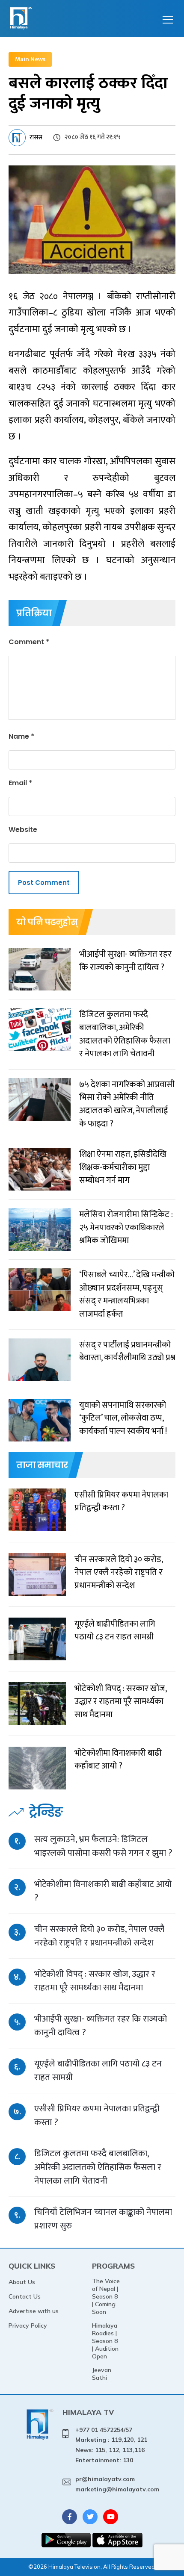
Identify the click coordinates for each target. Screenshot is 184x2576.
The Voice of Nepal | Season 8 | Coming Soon (106, 2296)
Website (23, 830)
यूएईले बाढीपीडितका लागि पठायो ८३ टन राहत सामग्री (98, 2071)
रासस (36, 137)
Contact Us (25, 2296)
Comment (29, 642)
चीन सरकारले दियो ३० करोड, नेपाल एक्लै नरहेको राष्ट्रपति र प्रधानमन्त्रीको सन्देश (99, 1936)
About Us (22, 2282)
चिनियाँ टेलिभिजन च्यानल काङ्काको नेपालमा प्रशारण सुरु (103, 2219)
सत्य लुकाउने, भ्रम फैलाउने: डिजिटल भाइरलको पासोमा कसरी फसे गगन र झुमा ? (103, 1846)
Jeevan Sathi (102, 2374)
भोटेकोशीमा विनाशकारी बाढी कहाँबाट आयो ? (103, 1891)
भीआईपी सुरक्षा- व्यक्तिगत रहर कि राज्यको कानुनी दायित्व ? (101, 2026)
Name (21, 736)
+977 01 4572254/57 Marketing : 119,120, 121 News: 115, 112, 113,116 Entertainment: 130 (111, 2445)
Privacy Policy (28, 2325)
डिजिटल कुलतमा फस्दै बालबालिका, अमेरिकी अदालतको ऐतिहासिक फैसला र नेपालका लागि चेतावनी (98, 2167)
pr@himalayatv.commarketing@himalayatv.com (117, 2484)
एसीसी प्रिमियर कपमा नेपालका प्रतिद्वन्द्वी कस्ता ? (97, 2115)
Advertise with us (34, 2311)
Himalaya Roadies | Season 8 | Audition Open (105, 2341)
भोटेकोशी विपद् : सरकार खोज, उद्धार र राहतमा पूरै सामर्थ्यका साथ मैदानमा (95, 1981)
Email (20, 783)
